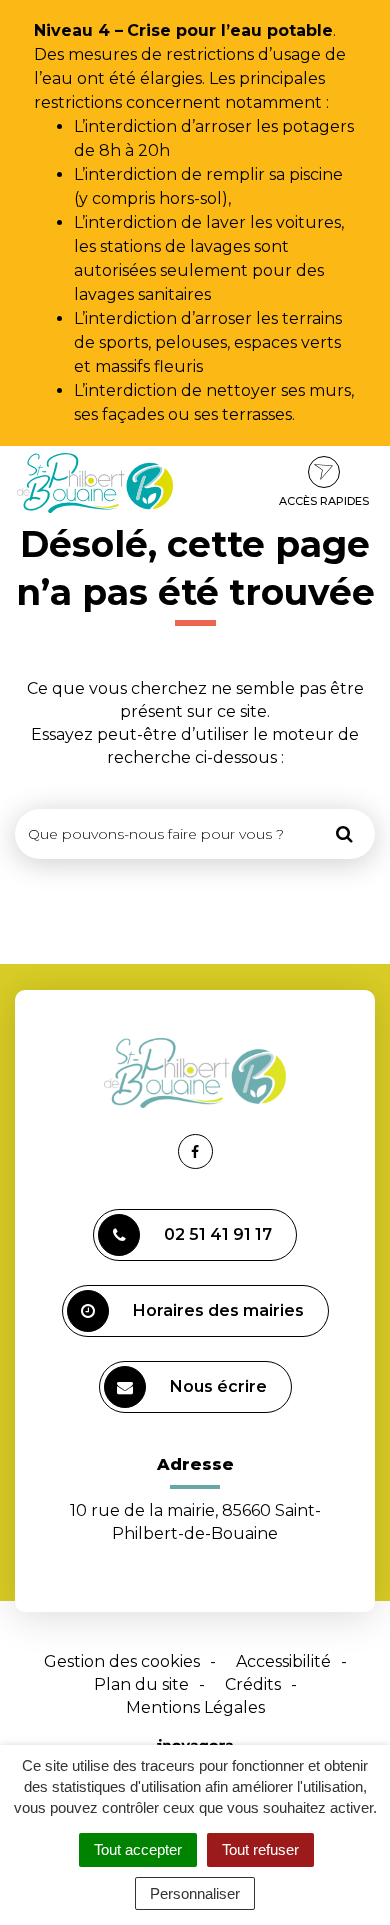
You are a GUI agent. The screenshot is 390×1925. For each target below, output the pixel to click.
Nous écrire (218, 1386)
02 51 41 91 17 (218, 1234)
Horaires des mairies (218, 1310)
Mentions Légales (195, 1707)
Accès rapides (324, 501)
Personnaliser (195, 1893)
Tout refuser (260, 1849)
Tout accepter (138, 1849)
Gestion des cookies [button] (122, 1661)
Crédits (253, 1684)
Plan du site (141, 1684)
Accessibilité (283, 1661)
